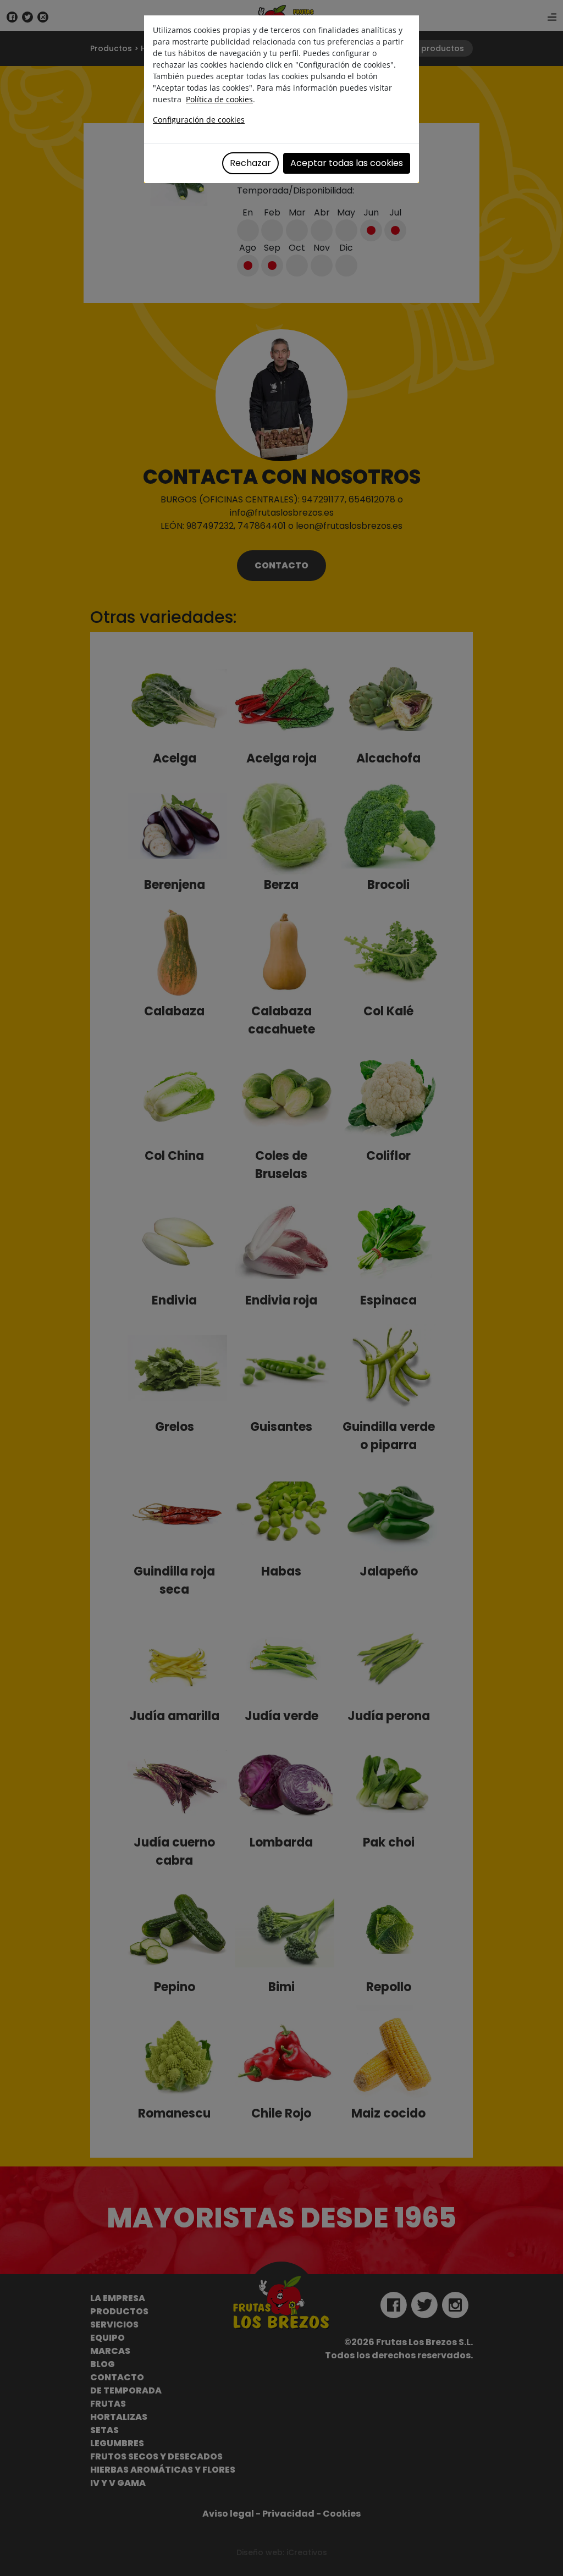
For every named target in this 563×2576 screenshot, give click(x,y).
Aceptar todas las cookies (347, 163)
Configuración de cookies (199, 120)
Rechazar (250, 163)
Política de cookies (219, 99)
